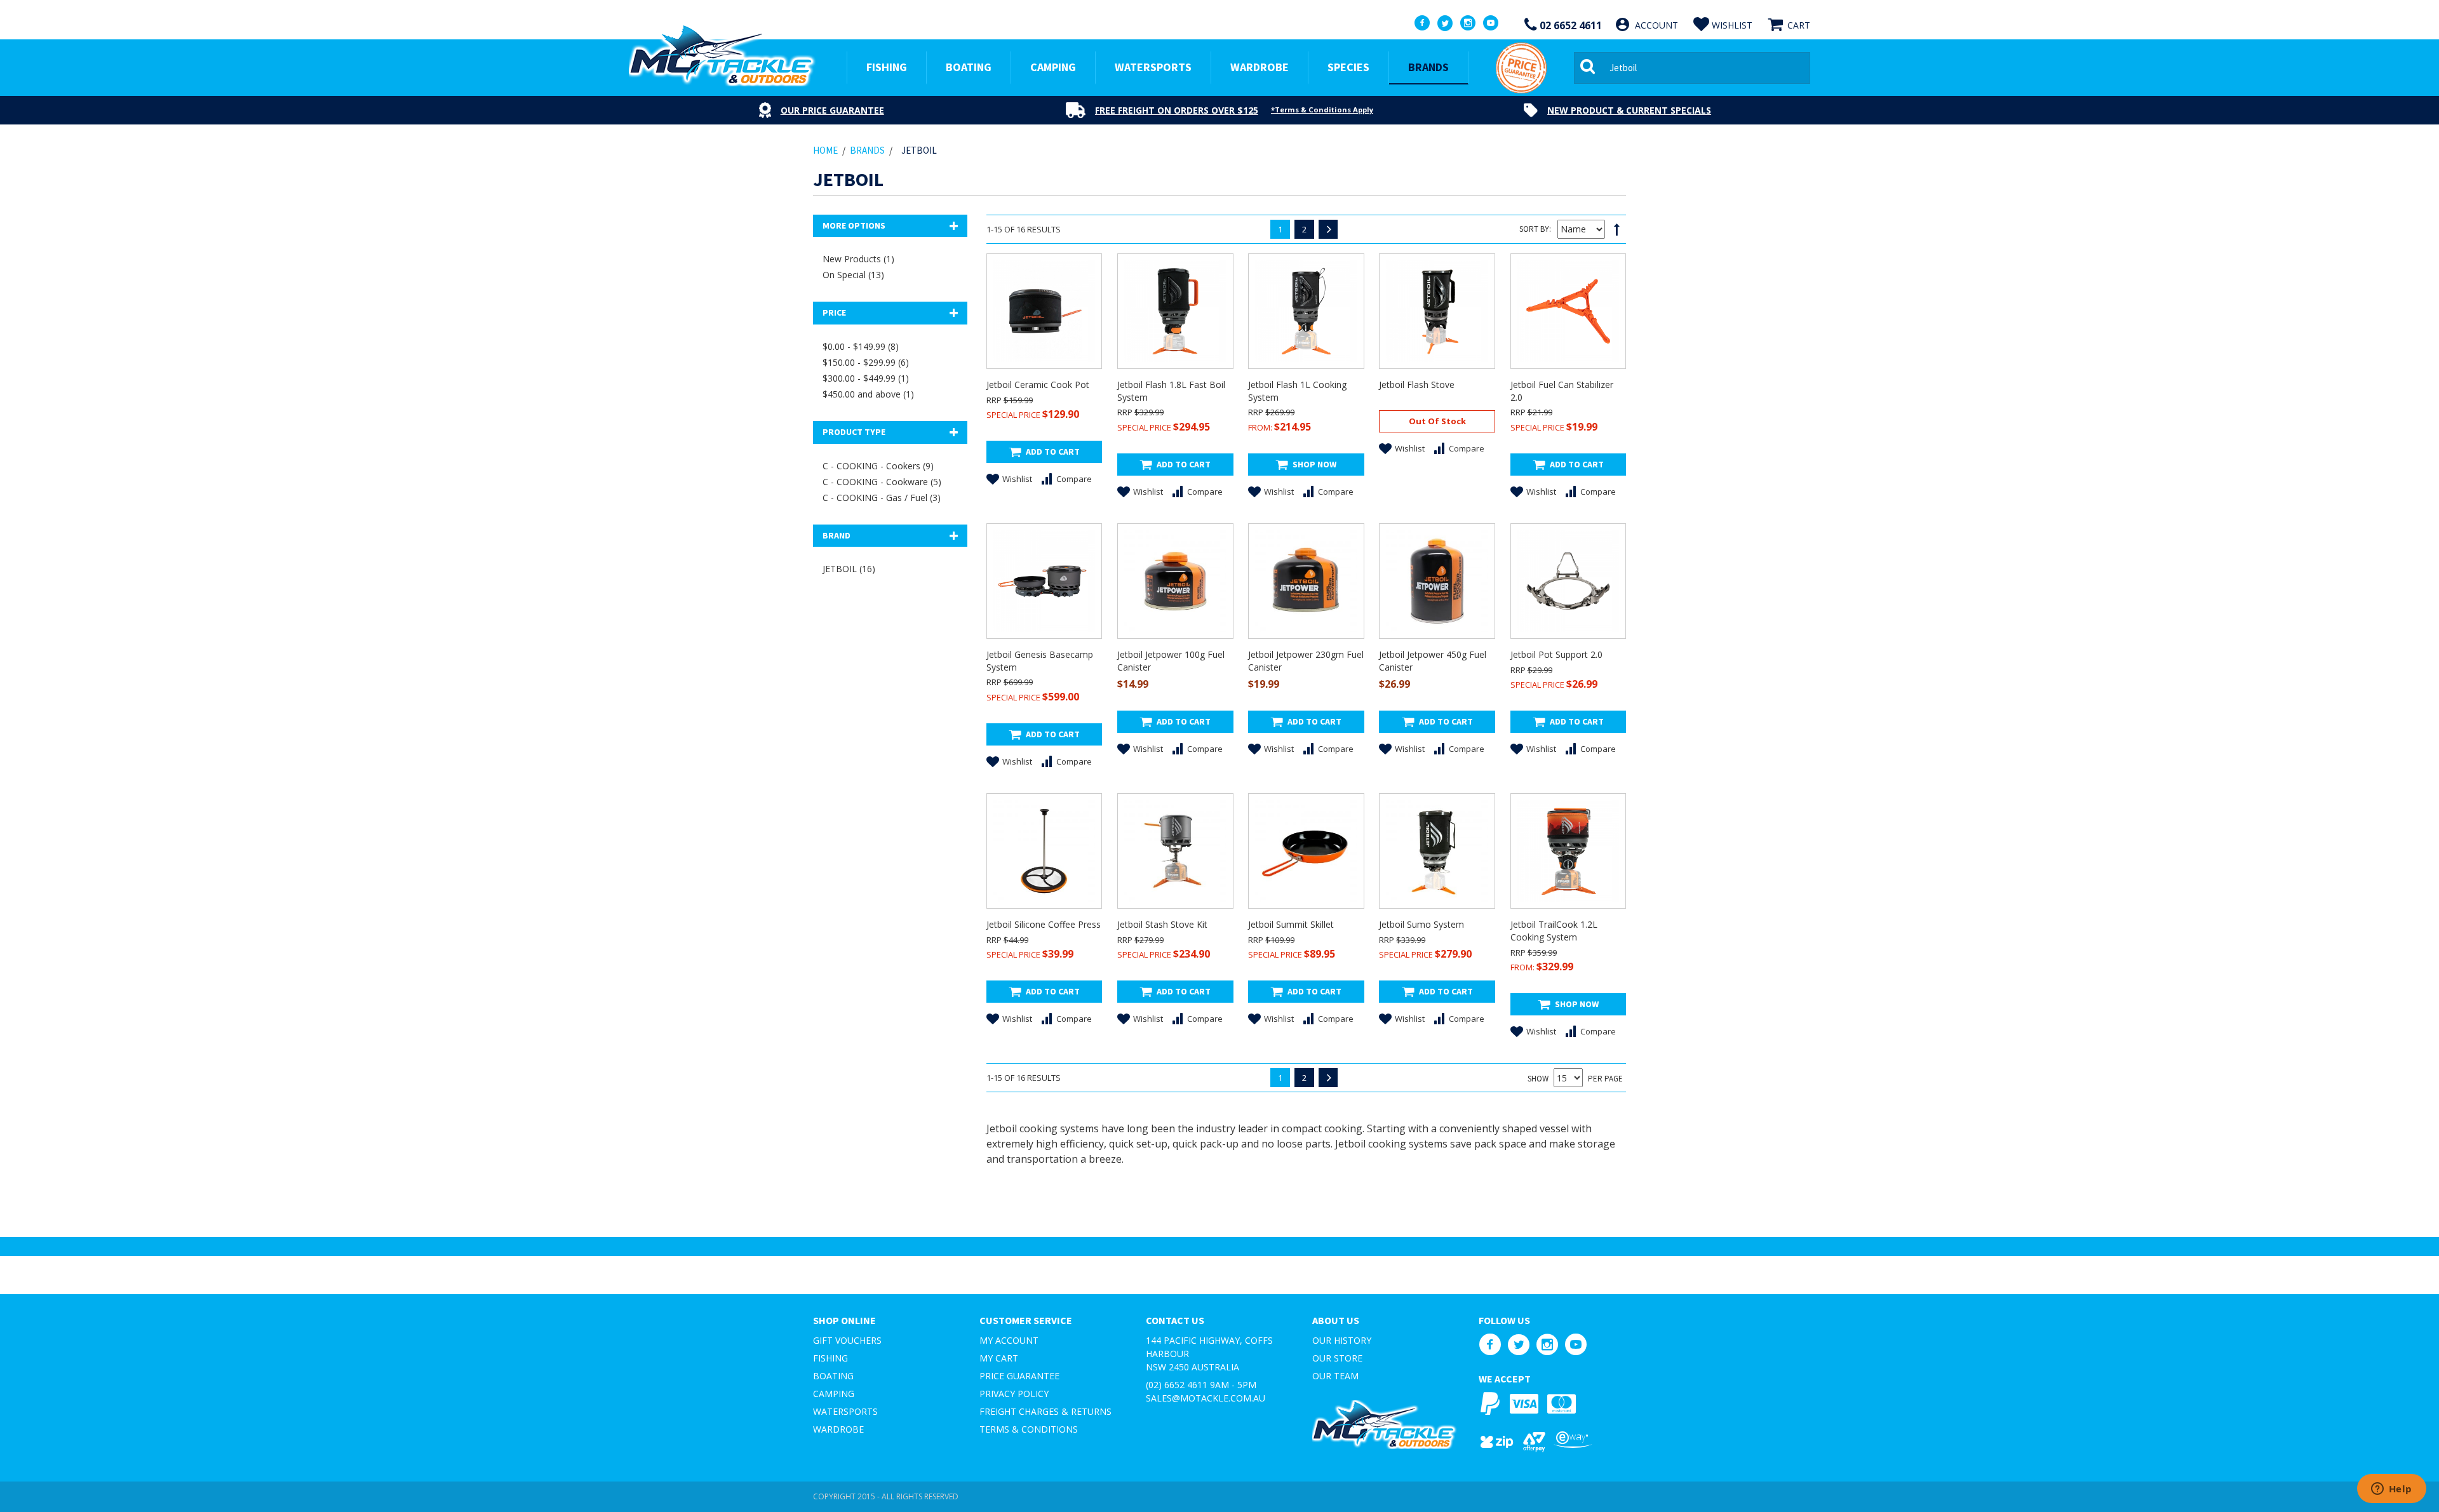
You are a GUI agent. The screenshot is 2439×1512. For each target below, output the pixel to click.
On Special (853, 275)
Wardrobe (838, 1429)
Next (1328, 229)
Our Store (1337, 1358)
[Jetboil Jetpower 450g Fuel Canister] (1437, 581)
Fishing (830, 1358)
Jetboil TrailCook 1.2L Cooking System (1554, 931)
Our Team (1335, 1376)
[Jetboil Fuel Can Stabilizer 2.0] (1568, 311)
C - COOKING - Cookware (882, 482)
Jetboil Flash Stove (1417, 385)
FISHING (887, 67)
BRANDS (1428, 67)
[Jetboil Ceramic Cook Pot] (1044, 311)
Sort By (1534, 229)
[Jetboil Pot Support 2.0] (1568, 581)
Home (825, 150)
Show (1538, 1079)
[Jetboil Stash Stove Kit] (1175, 851)
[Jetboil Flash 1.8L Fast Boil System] (1175, 311)
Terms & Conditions (1029, 1429)
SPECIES (1348, 67)
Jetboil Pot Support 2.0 (1556, 654)
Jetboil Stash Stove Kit (1162, 924)
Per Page (1605, 1079)
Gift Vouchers (847, 1340)
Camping (834, 1394)
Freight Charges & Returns (1045, 1411)
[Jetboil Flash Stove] (1437, 311)
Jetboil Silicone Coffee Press (1044, 924)
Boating (833, 1376)
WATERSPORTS (1153, 67)
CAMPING (1053, 67)
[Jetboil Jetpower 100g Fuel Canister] (1175, 581)
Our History (1342, 1340)
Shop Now (1314, 464)
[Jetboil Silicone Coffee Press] (1044, 851)
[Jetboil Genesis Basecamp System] (1044, 581)
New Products (858, 259)
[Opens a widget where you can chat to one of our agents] (2391, 1490)
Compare (1074, 479)
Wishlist (1017, 479)
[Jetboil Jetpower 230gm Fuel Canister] (1306, 581)
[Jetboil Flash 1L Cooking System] (1306, 311)
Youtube (1576, 1345)
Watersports (845, 1411)
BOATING (969, 67)
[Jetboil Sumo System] (1437, 851)
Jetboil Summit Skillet (1291, 924)
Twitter (1518, 1345)
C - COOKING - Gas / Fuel (882, 498)
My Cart (999, 1358)
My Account (1009, 1340)
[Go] (1590, 68)
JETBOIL (849, 569)
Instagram (1547, 1345)
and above (868, 394)
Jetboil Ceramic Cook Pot (1038, 385)
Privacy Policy (1014, 1394)
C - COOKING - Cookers (878, 466)
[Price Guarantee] (1521, 68)
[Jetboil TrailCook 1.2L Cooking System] (1568, 851)
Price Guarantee (1019, 1376)
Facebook (1490, 1345)
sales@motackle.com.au (1206, 1398)
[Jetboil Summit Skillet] (1306, 851)
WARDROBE (1260, 67)
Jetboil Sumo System (1421, 924)
